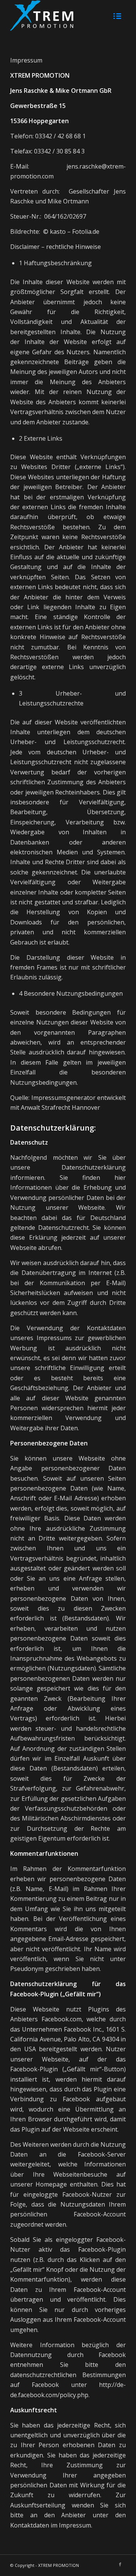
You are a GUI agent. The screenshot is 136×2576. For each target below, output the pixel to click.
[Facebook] (120, 2564)
